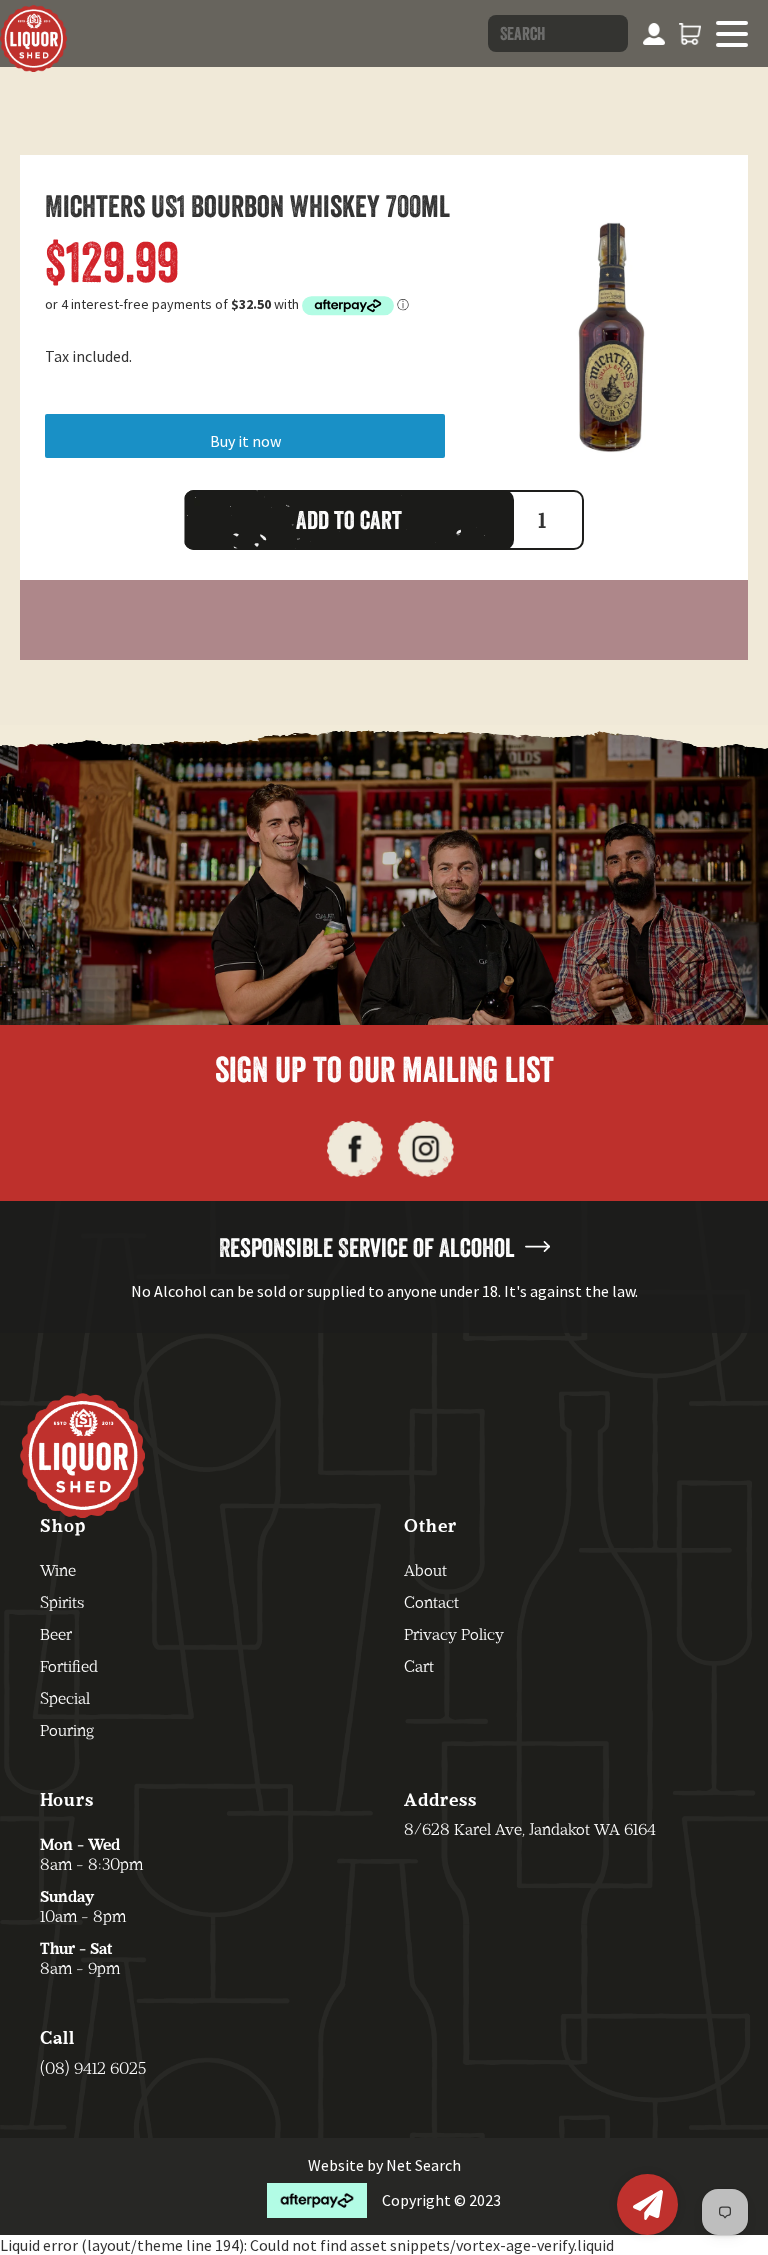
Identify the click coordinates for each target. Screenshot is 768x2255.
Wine (58, 1570)
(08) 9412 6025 (93, 2068)
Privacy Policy (454, 1634)
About (425, 1570)
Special (65, 1698)
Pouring (67, 1730)
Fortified (69, 1666)
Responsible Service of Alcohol (367, 1247)
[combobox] (558, 33)
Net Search (423, 2165)
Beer (56, 1634)
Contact (431, 1602)
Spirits (62, 1602)
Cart (419, 1666)
